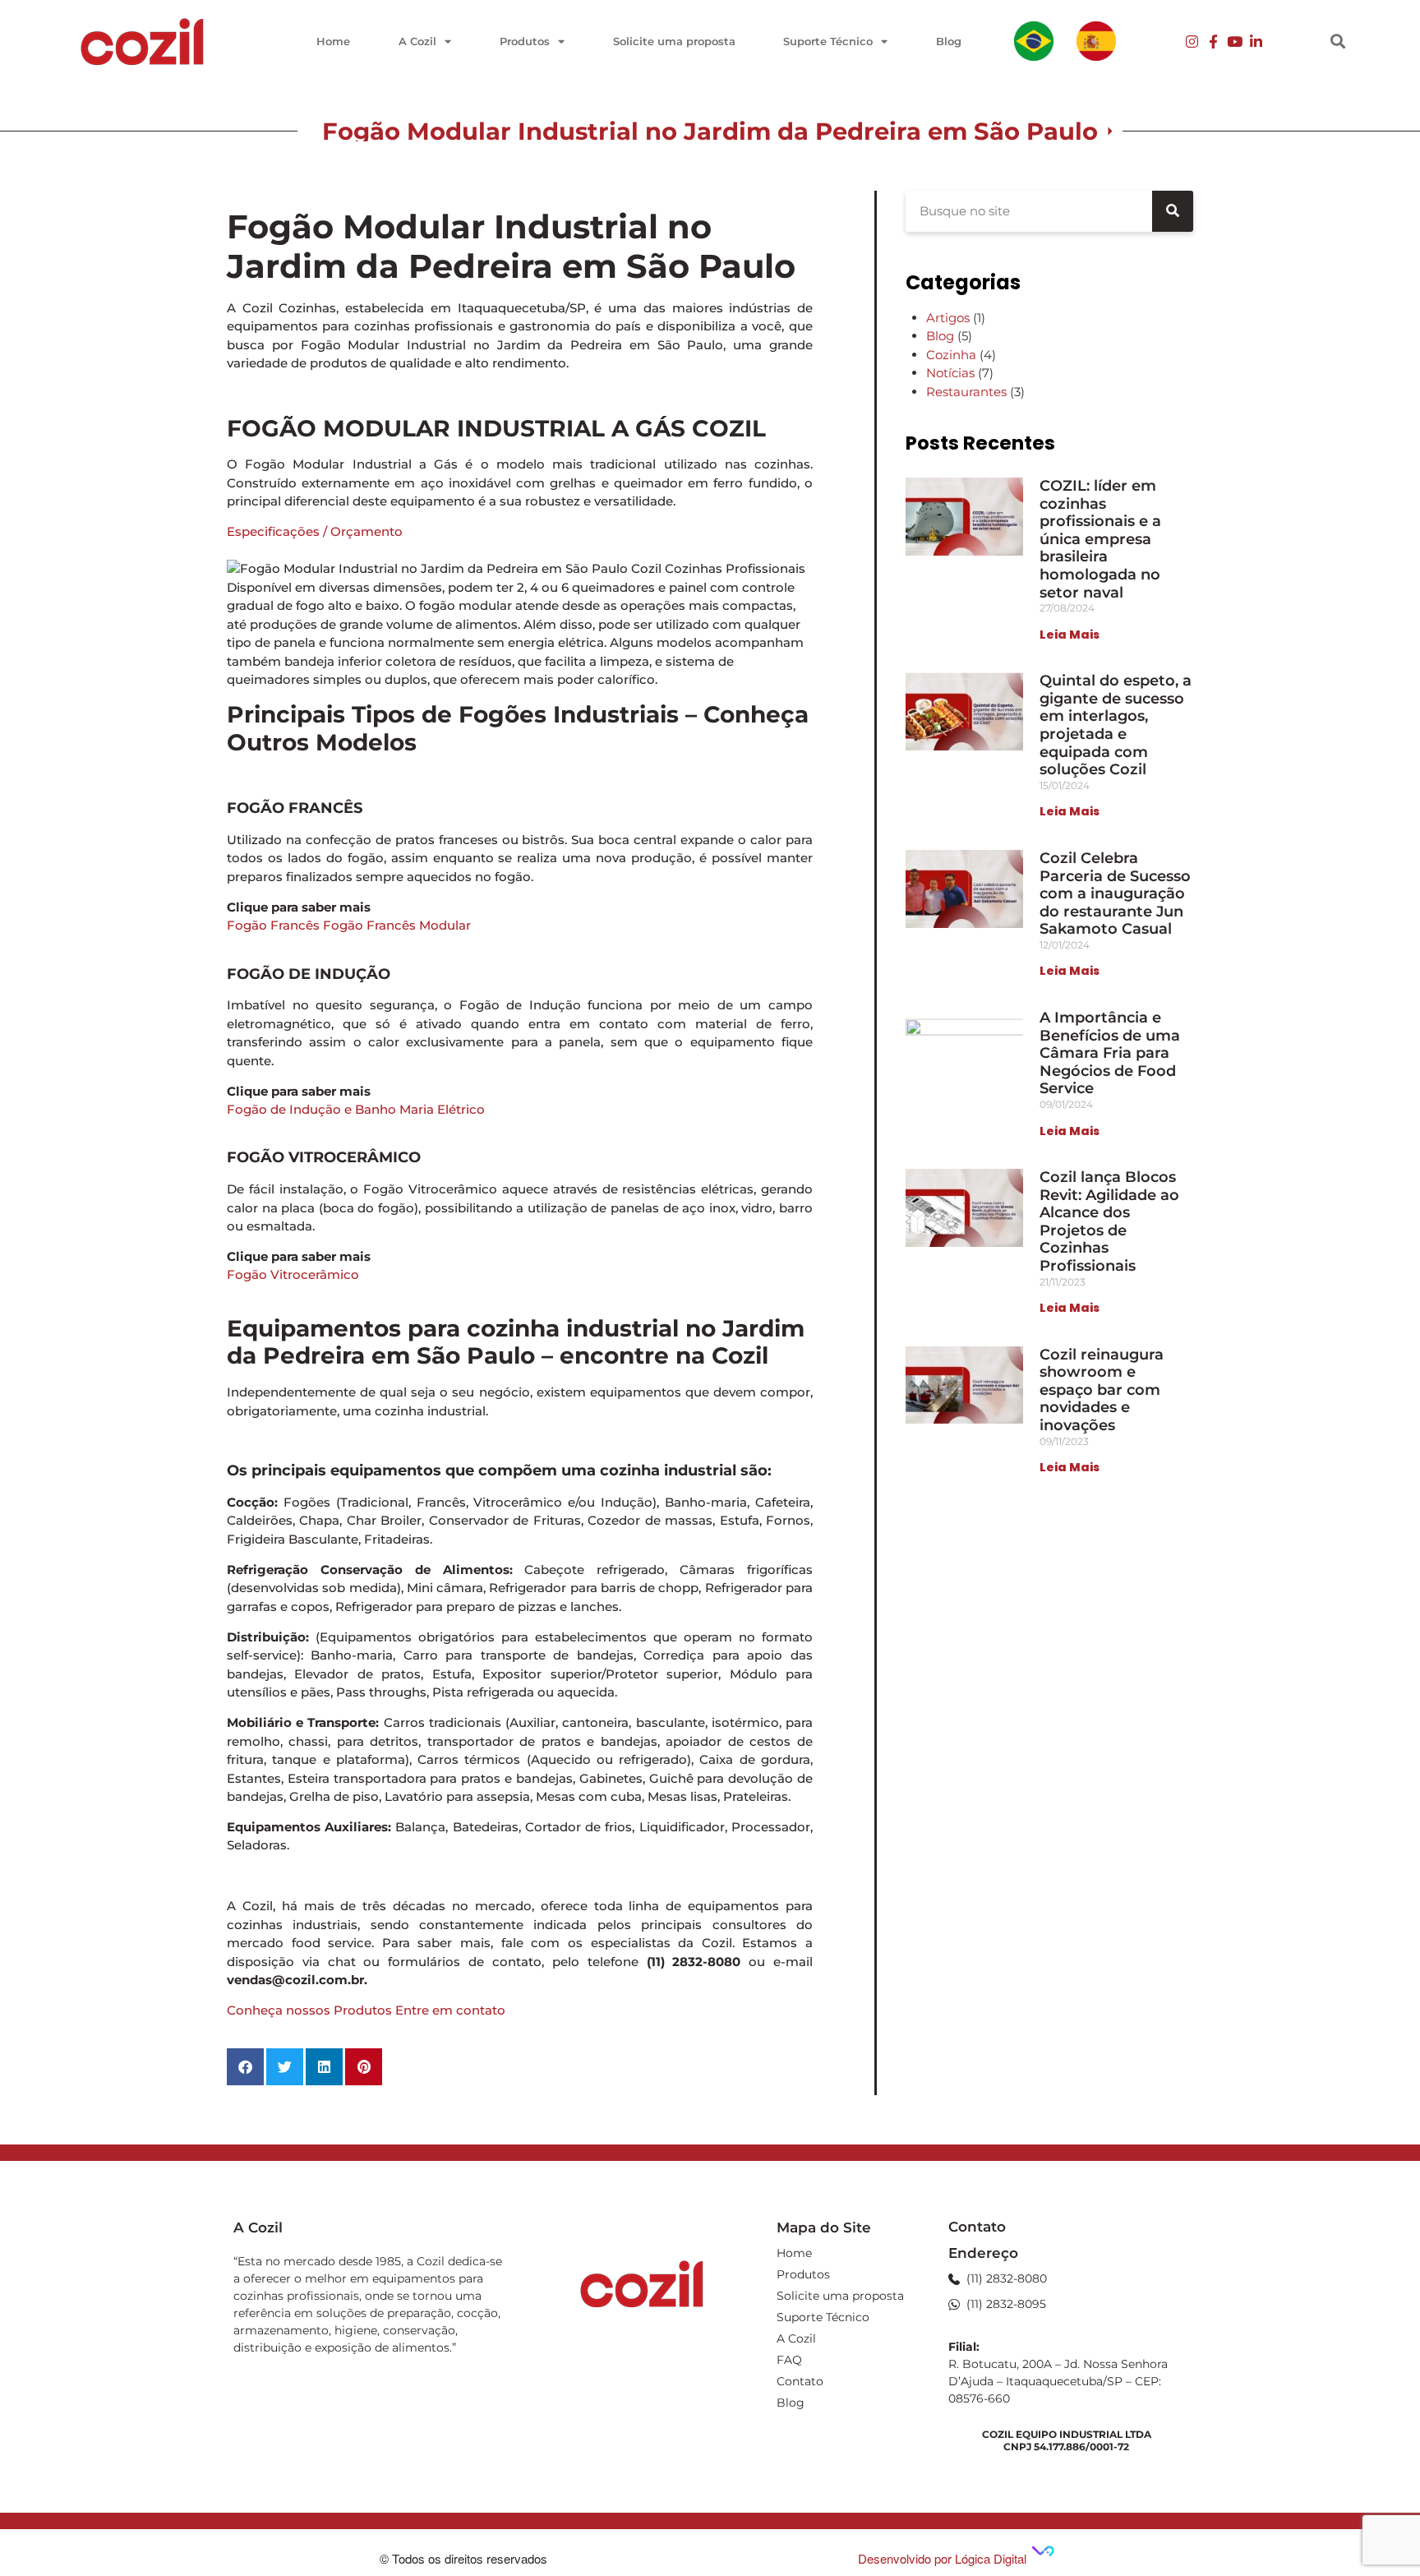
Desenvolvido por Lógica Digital (944, 2558)
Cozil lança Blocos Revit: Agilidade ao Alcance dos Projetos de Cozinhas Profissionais (1109, 1221)
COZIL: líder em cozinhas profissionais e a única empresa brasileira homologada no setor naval (1100, 539)
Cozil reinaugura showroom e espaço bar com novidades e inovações (1102, 1390)
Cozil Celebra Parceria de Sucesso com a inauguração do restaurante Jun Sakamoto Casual (1115, 893)
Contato (800, 2381)
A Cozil (417, 41)
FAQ (789, 2360)
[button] (1338, 42)
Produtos (525, 41)
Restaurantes (966, 392)
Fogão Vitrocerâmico (293, 1274)
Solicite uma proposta (674, 41)
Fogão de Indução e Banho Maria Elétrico (356, 1109)
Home (333, 41)
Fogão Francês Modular (397, 925)
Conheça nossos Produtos (309, 2010)
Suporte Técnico (828, 41)
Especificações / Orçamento (315, 531)
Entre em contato (450, 2010)
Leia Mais (1070, 635)
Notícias (950, 373)
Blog (949, 41)
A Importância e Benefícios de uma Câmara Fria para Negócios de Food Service (1110, 1053)
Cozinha (951, 355)
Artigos (948, 318)
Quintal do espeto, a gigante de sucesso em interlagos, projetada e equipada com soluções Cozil (1116, 725)
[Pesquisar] (1173, 211)
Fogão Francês (273, 925)
